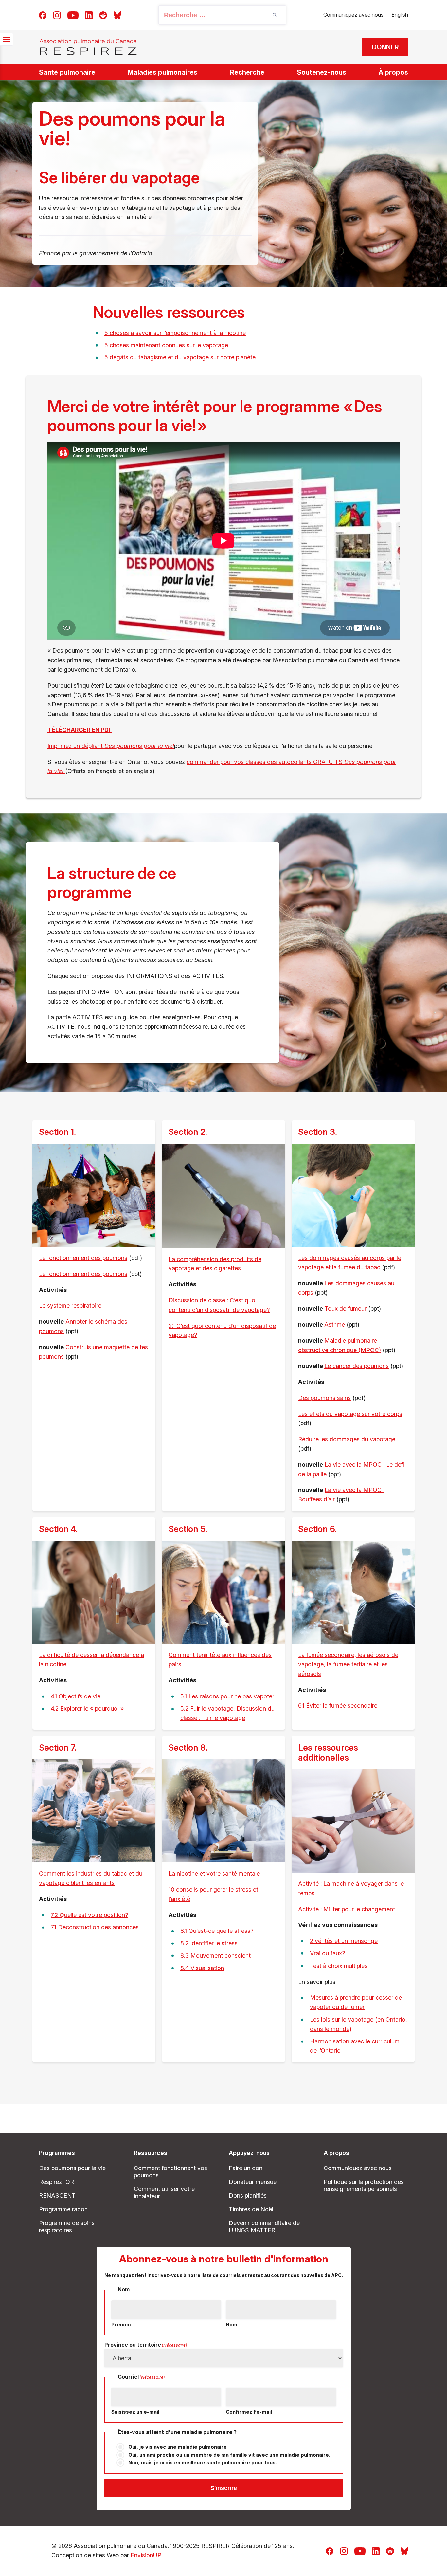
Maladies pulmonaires (162, 72)
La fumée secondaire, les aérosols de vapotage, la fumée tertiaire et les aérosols (348, 1664)
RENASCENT (57, 2195)
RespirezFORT (58, 2182)
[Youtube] (73, 15)
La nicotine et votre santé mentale (214, 1873)
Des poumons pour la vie (72, 2168)
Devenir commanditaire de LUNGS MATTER (264, 2227)
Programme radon (63, 2209)
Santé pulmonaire (67, 72)
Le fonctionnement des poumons (83, 1258)
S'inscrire (224, 2488)
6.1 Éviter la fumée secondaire (338, 1705)
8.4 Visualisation (202, 1968)
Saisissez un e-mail (135, 2412)
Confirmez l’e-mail (249, 2412)
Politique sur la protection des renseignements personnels (364, 2185)
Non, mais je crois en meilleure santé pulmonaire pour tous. (203, 2463)
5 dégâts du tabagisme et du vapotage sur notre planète (180, 357)
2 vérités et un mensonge (344, 1941)
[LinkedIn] (89, 15)
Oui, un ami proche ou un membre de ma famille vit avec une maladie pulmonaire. (229, 2455)
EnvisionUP (146, 2555)
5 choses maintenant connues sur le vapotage (166, 345)
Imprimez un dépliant (111, 746)
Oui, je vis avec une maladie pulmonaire (178, 2447)
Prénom (121, 2324)
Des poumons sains (324, 1398)
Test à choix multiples (339, 1966)
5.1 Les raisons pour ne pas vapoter (227, 1696)
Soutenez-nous (322, 72)
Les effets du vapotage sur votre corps (350, 1414)
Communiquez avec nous (353, 15)
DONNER (385, 47)
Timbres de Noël (251, 2209)
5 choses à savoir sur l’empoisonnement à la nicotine (175, 333)
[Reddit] (103, 15)
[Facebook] (43, 15)
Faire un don (246, 2168)
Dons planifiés (248, 2195)
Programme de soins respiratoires (67, 2227)
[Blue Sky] (117, 15)
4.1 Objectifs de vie (76, 1696)
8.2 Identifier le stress (209, 1943)
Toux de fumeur (346, 1308)
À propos (393, 72)
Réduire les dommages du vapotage (347, 1439)
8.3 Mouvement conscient (215, 1956)
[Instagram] (57, 15)
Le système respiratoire (70, 1306)
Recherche (247, 72)
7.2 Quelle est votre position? (89, 1915)
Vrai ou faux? (327, 1953)
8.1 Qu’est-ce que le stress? (217, 1931)
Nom (232, 2324)
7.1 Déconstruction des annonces (95, 1927)
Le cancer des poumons (357, 1366)
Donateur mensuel (253, 2182)
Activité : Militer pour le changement (347, 1909)
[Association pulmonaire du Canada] (88, 47)
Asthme (335, 1324)
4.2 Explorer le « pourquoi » (87, 1708)
